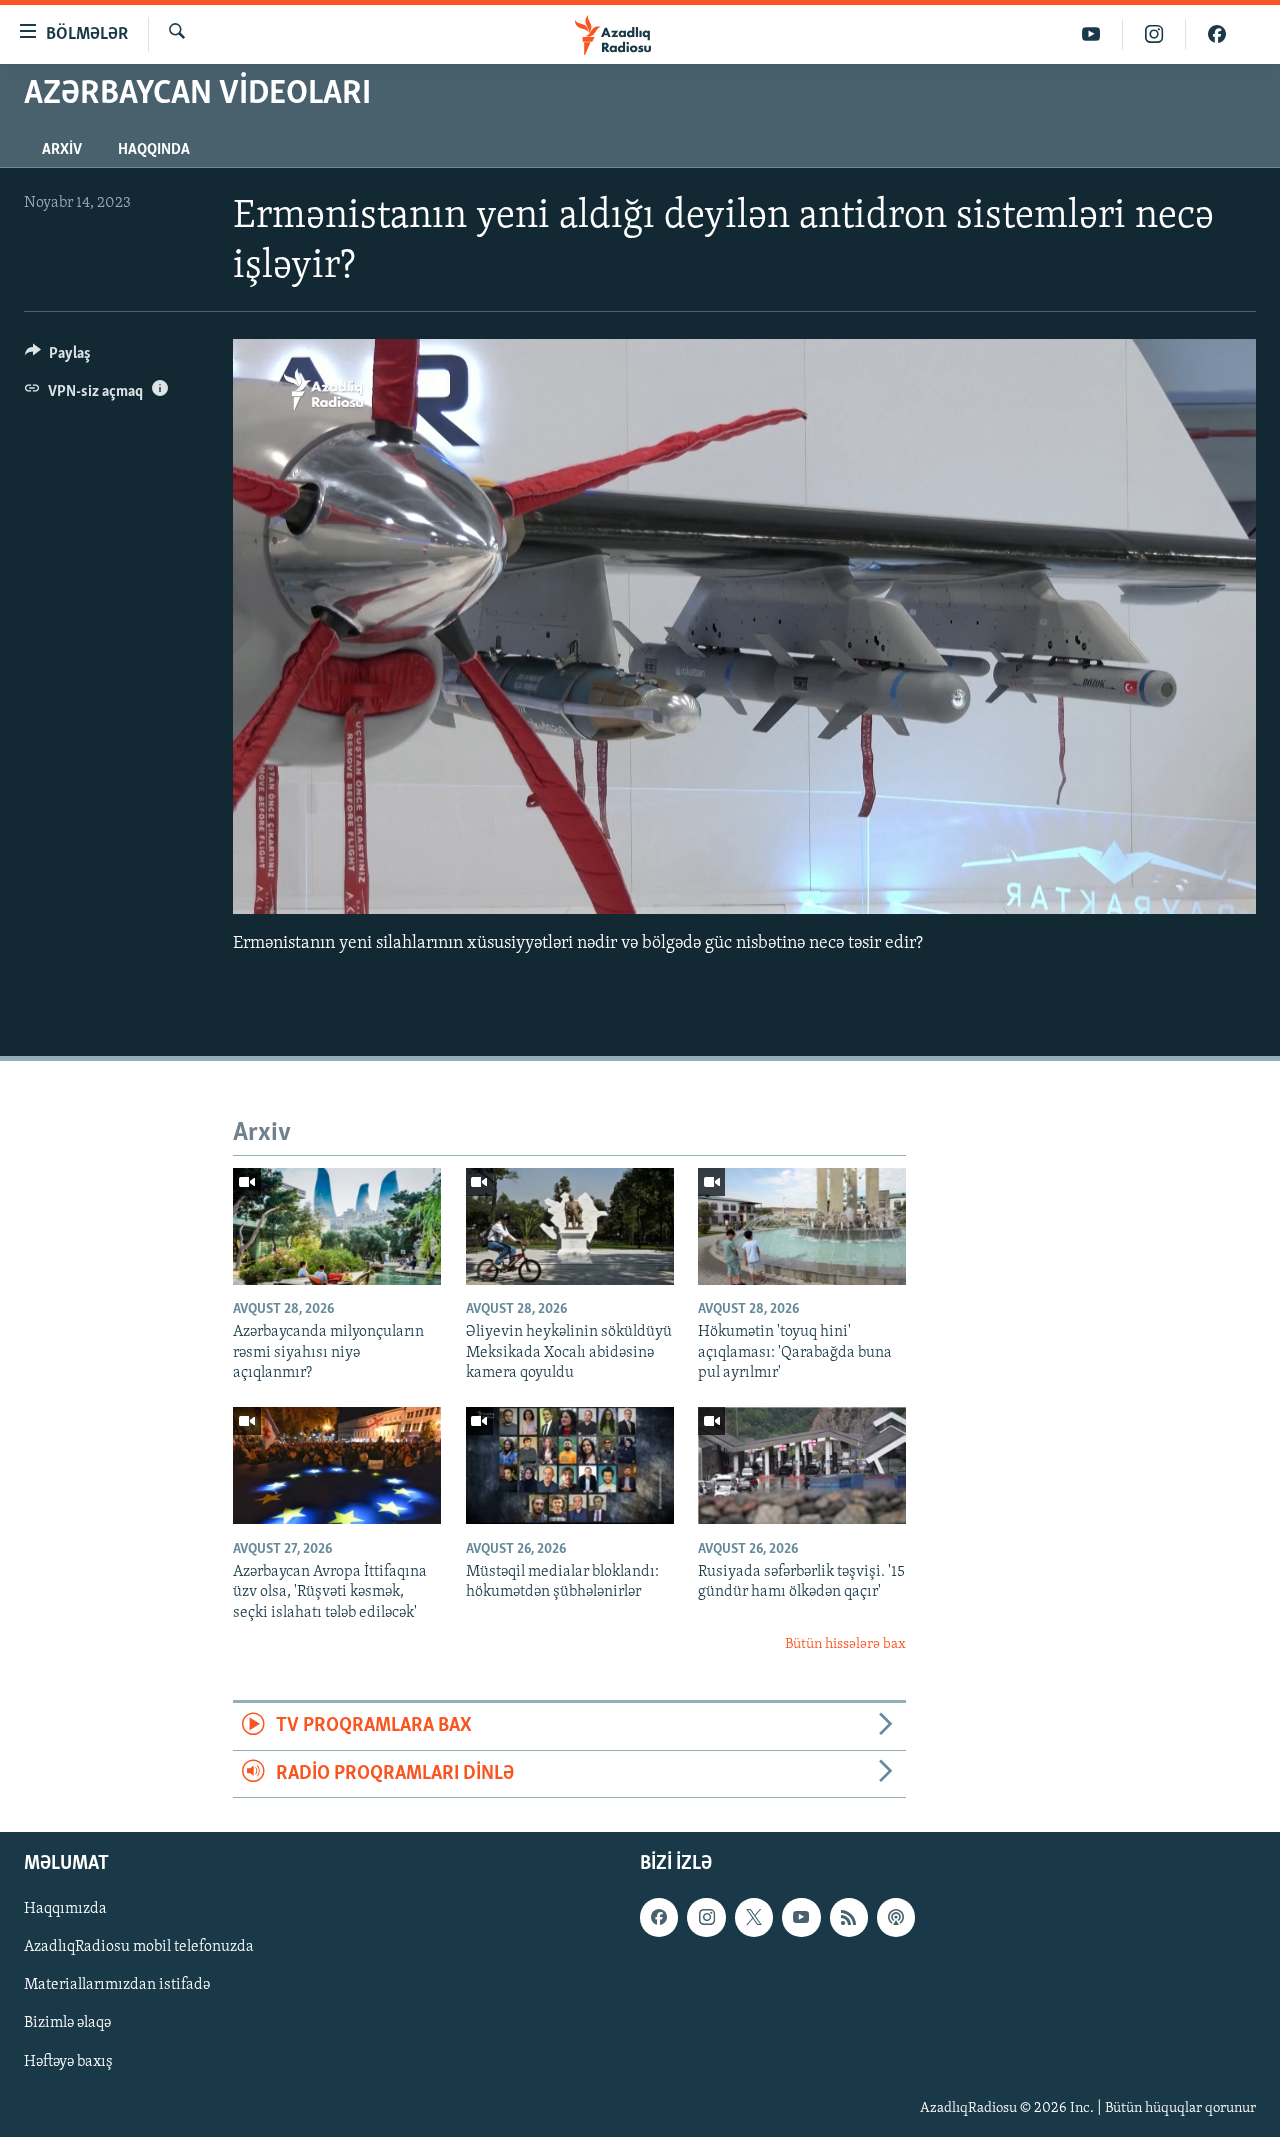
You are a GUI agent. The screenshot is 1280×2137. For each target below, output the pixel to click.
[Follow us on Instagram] (706, 1917)
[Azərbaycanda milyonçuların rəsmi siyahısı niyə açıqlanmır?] (337, 1226)
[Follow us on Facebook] (659, 1917)
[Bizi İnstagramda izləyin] (1154, 34)
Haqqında (154, 150)
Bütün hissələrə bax (845, 1644)
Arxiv (62, 150)
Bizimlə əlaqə (67, 2024)
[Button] (58, 358)
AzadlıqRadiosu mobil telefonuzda (139, 1948)
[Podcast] (896, 1917)
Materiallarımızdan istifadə (117, 1986)
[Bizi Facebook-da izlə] (1217, 34)
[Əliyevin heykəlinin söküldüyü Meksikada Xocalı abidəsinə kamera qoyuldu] (570, 1226)
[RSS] (849, 1917)
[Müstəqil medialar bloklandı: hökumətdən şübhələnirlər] (570, 1465)
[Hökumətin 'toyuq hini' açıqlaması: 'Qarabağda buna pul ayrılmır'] (802, 1226)
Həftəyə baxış (68, 2062)
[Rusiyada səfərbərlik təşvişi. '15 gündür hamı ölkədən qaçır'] (802, 1465)
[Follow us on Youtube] (801, 1917)
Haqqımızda (65, 1909)
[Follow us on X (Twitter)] (754, 1917)
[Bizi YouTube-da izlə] (1091, 34)
